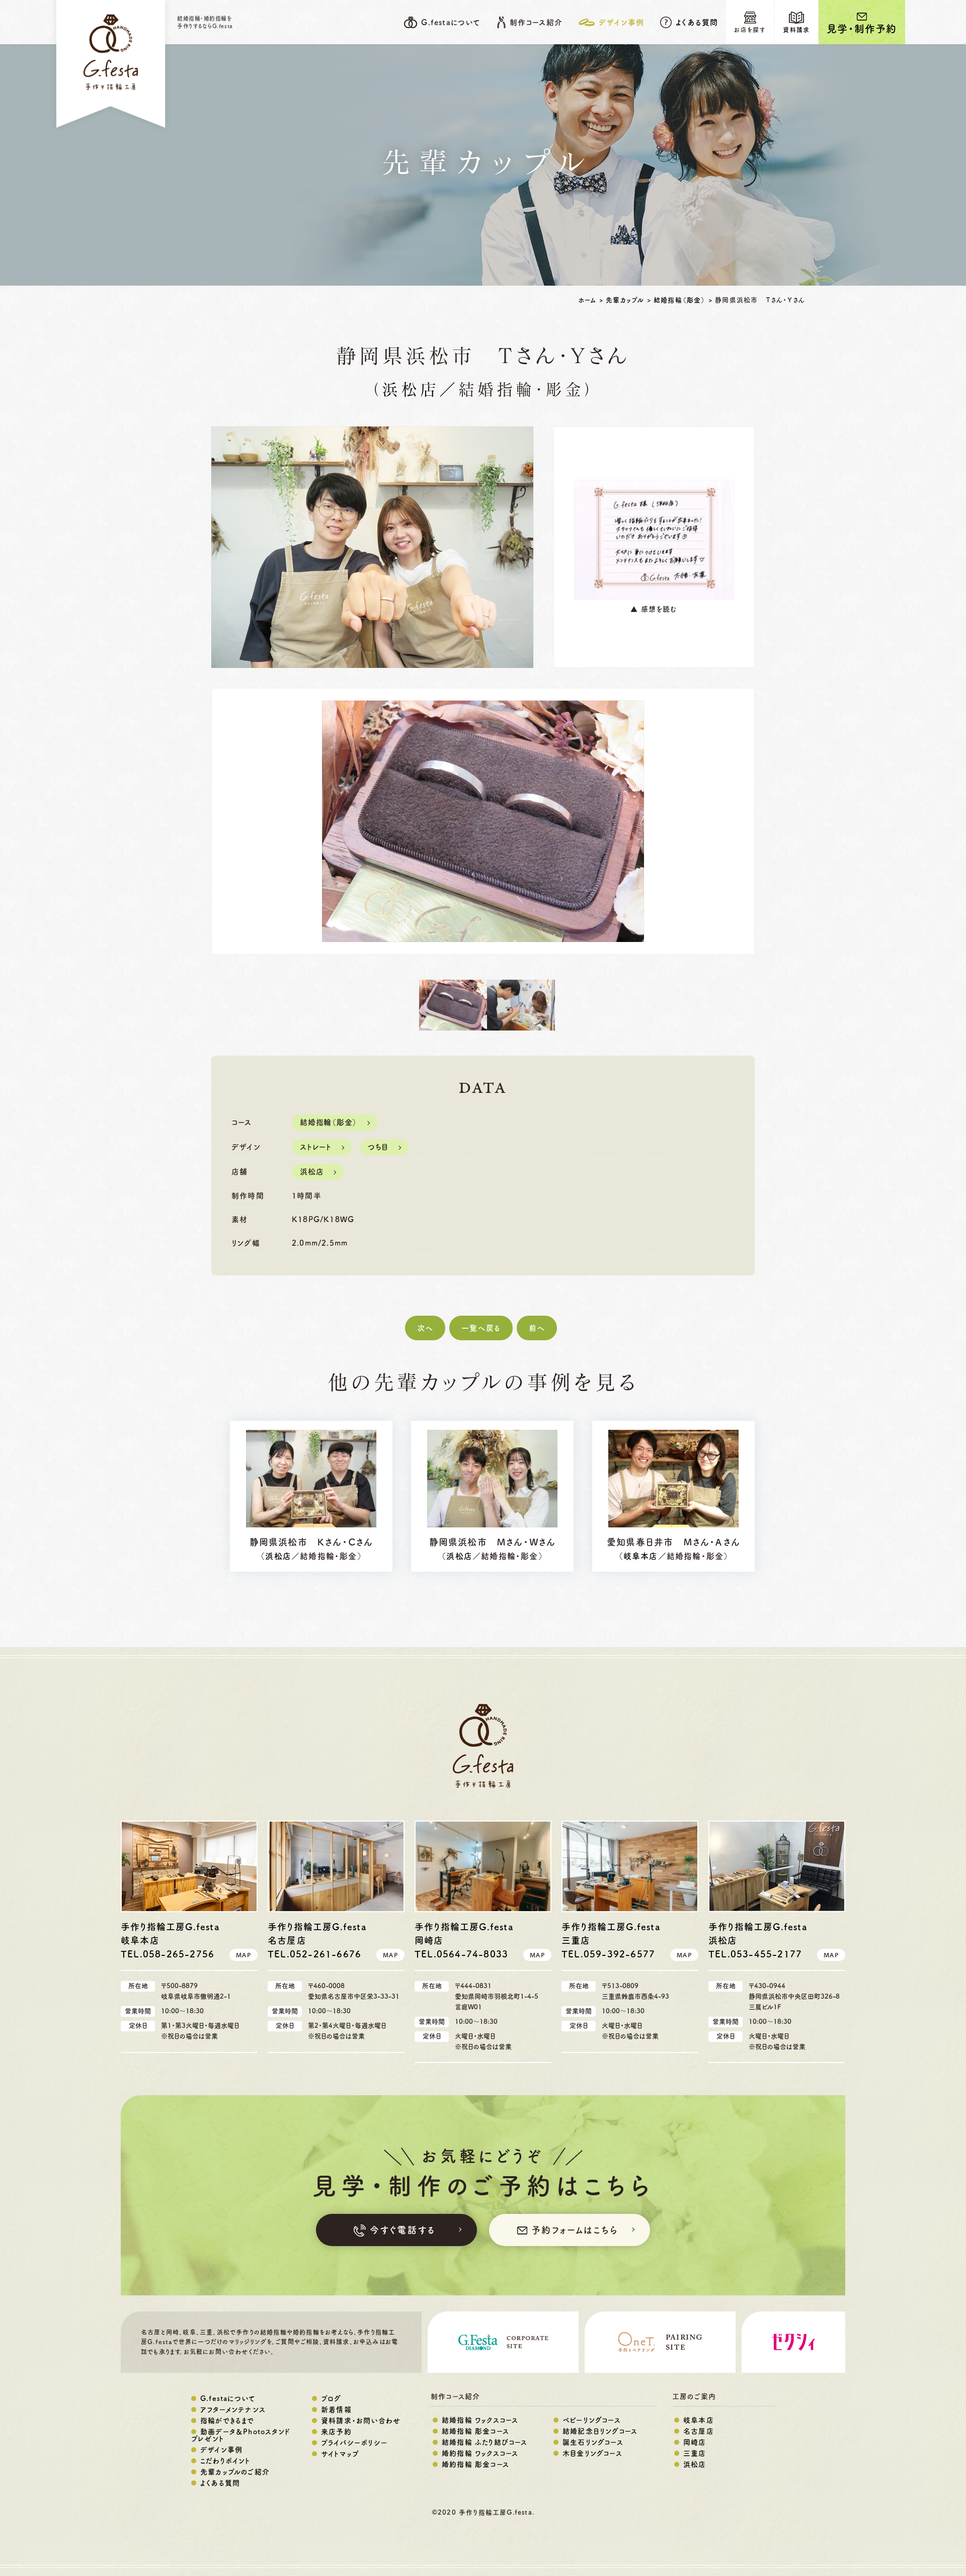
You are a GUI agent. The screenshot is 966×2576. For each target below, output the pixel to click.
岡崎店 (695, 2442)
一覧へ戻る (481, 1328)
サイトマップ (340, 2454)
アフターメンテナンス (233, 2410)
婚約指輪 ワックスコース (480, 2453)
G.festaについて (228, 2398)
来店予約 (336, 2432)
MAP (244, 1955)
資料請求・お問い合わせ (361, 2421)
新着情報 (336, 2410)
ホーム (587, 300)
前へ (537, 1328)
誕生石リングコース (593, 2442)
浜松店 (411, 391)
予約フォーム (575, 2230)
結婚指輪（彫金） (680, 300)
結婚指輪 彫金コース (475, 2431)
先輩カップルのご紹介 (235, 2472)
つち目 (378, 1147)
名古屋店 (699, 2431)
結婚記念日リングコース (600, 2431)
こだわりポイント (225, 2461)
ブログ (331, 2398)
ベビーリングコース (592, 2420)
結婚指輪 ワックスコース (480, 2420)
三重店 (695, 2453)
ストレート (316, 1147)
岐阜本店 (641, 1556)
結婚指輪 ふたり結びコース (485, 2442)
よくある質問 (697, 22)
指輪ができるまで (227, 2421)
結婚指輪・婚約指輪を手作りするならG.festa (205, 22)
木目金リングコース (592, 2453)
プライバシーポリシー (354, 2443)
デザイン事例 (221, 2450)
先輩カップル (625, 300)
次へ (425, 1328)
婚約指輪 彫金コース (475, 2464)
